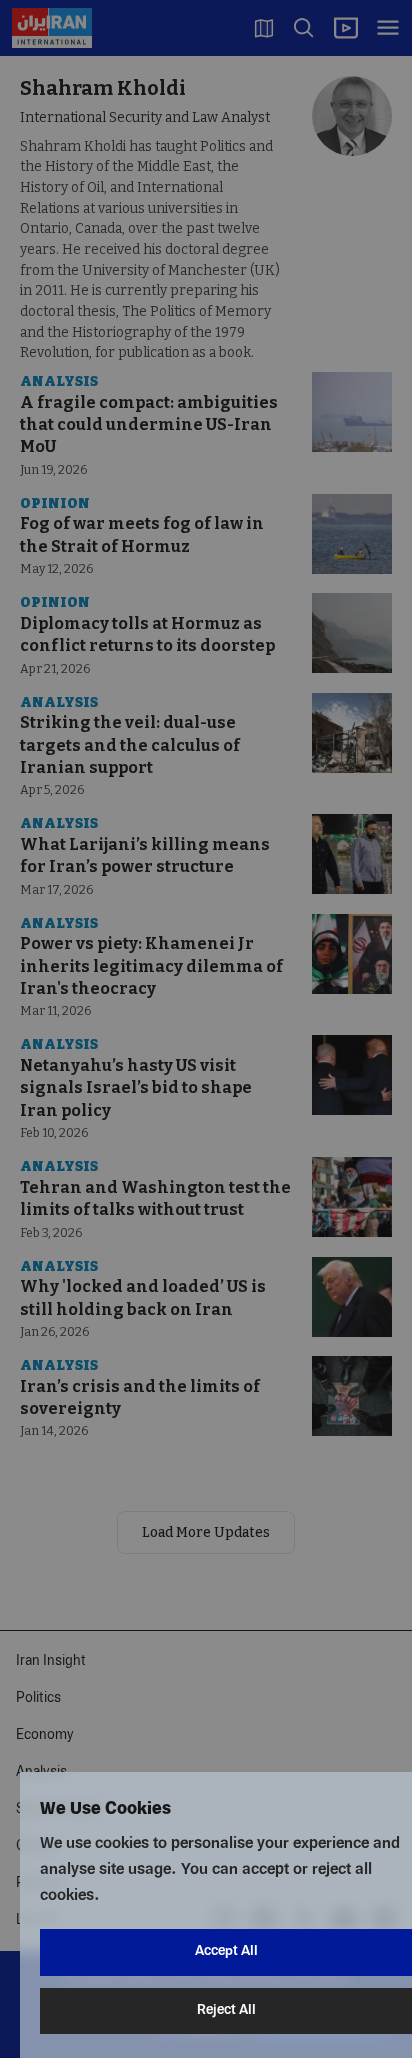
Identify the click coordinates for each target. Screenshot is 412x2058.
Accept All (226, 1951)
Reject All (226, 2010)
